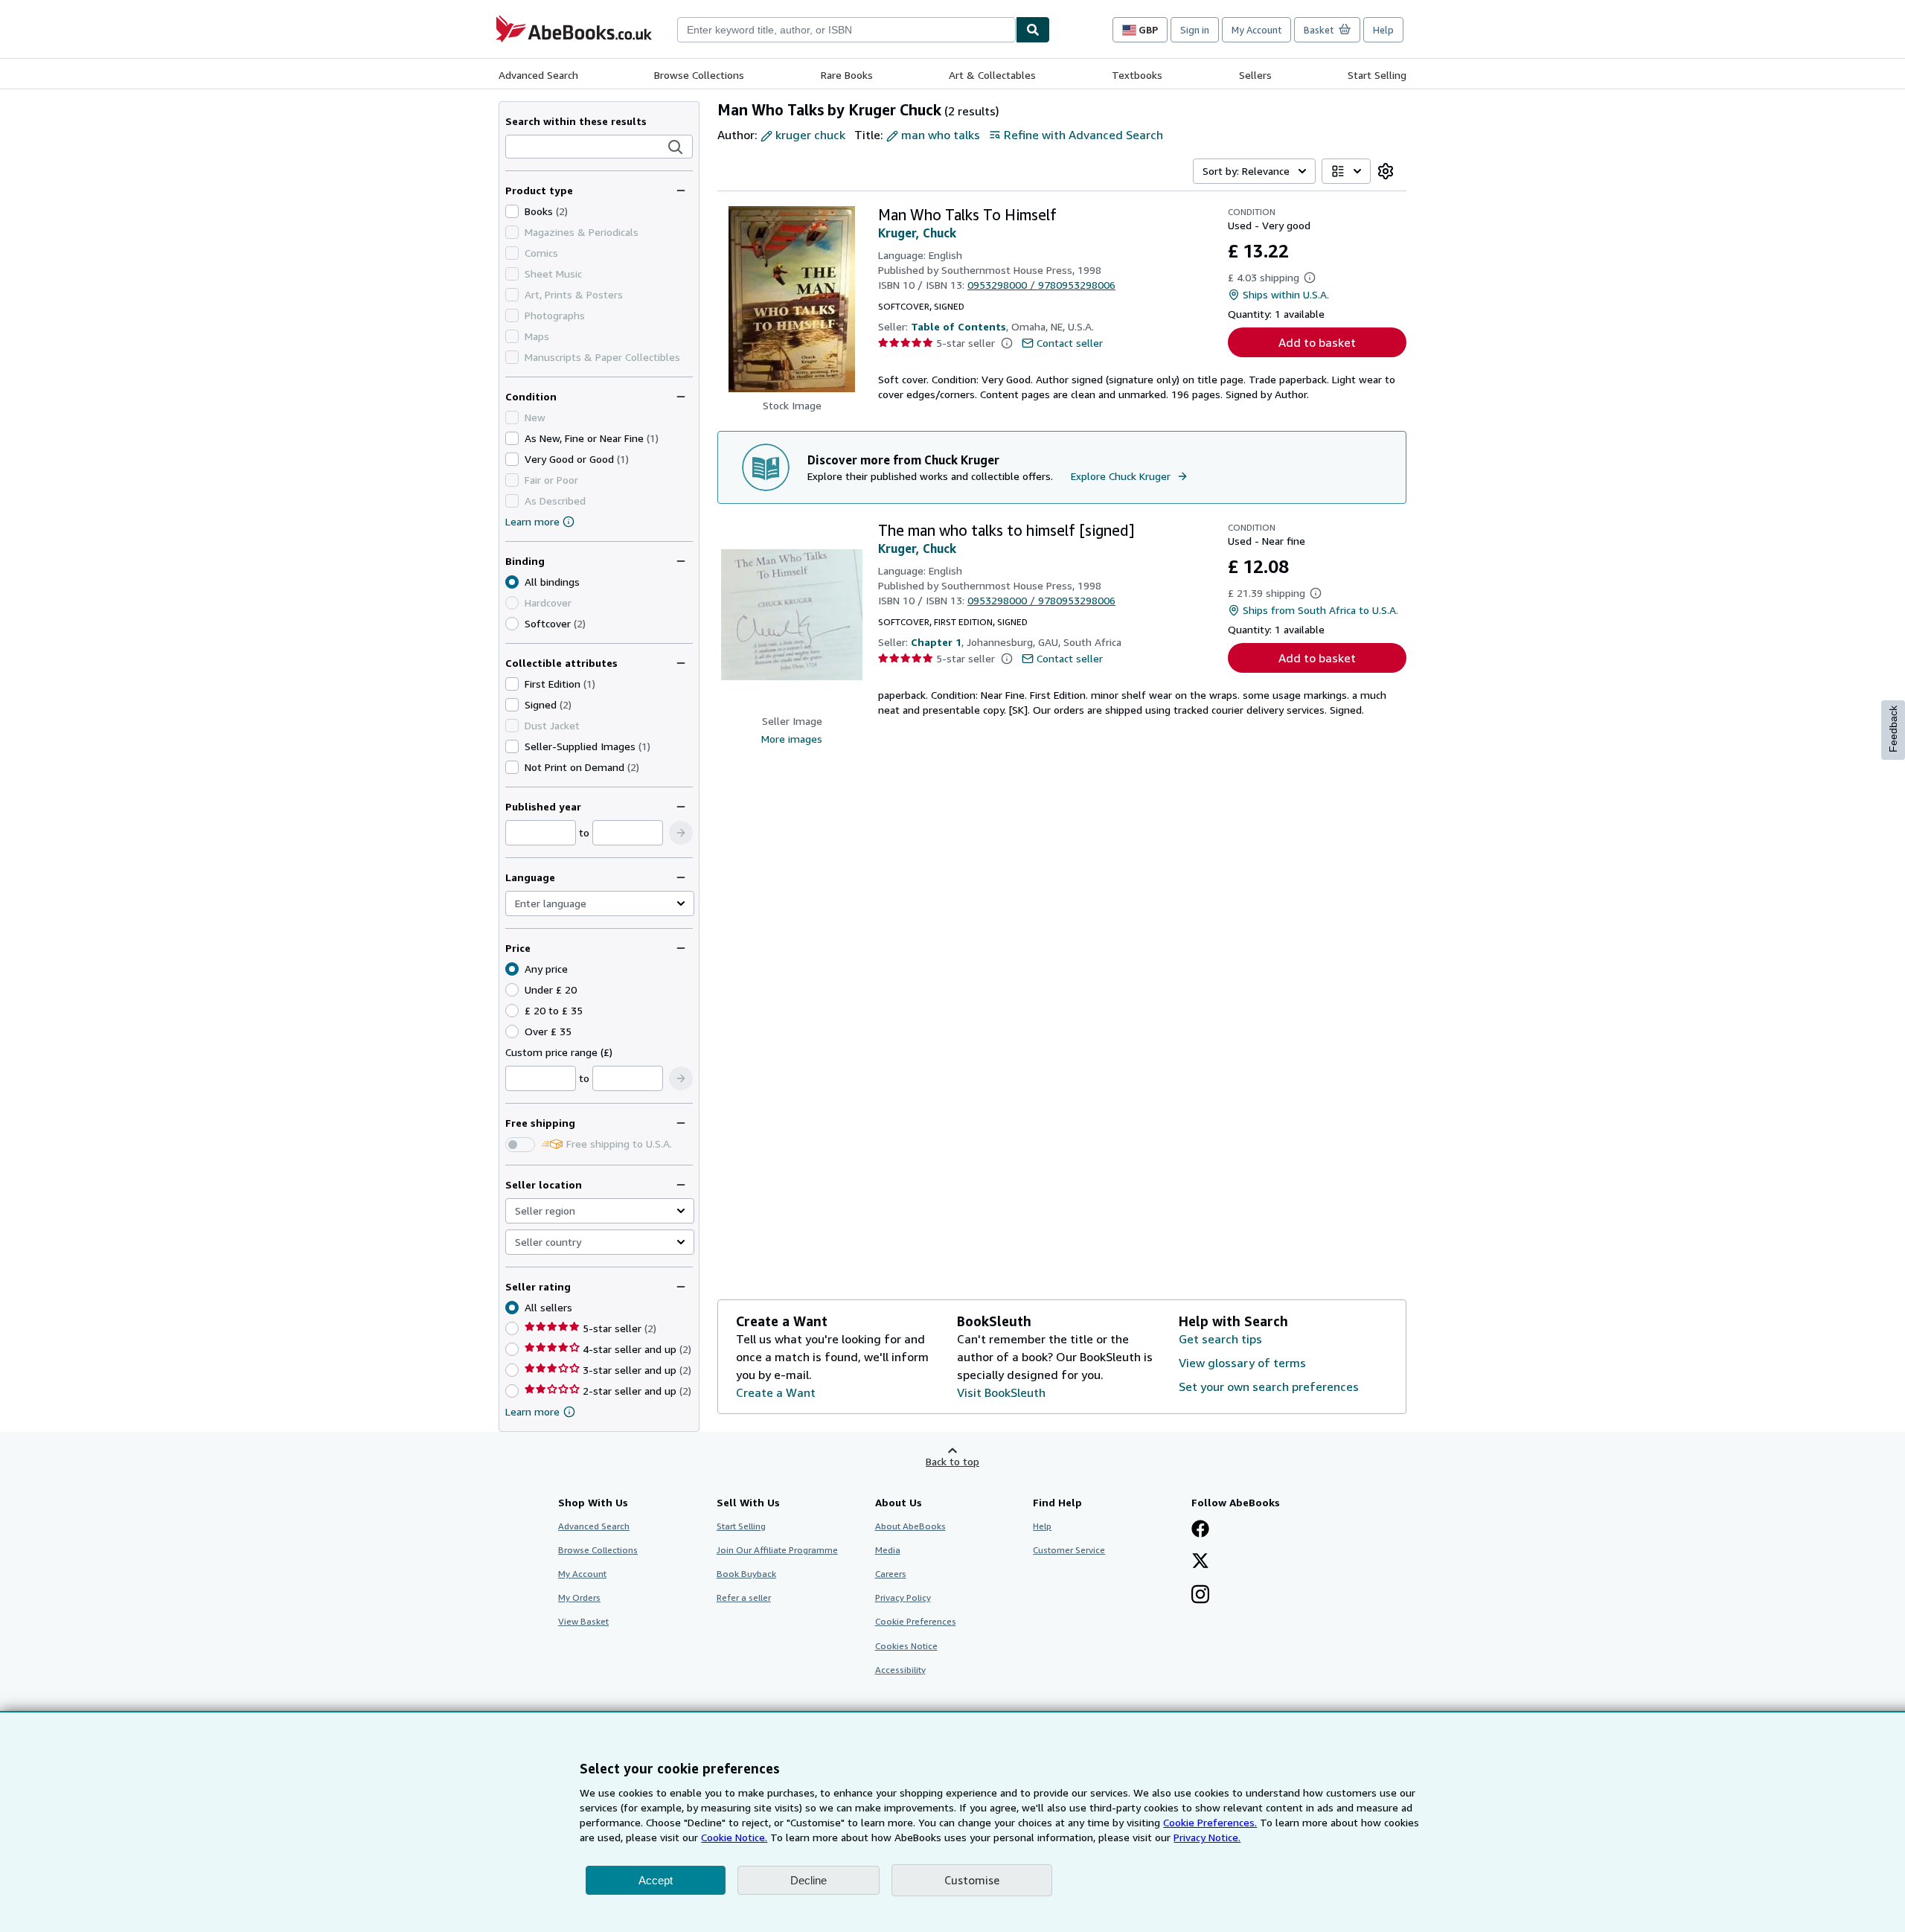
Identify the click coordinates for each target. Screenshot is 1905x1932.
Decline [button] (809, 1880)
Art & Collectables (992, 75)
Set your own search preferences (1269, 1386)
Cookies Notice (906, 1646)
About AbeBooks (910, 1526)
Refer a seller (744, 1597)
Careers (891, 1574)
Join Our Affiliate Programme (777, 1550)
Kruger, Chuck (917, 233)
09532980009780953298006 (1041, 285)
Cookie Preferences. (1210, 1822)
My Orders (579, 1597)
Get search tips (1220, 1339)
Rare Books (847, 75)
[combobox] (846, 30)
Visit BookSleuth (1001, 1392)
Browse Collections (699, 75)
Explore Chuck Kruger (1121, 476)
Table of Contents (958, 326)
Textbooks (1137, 75)
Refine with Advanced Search (1083, 135)
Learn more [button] (532, 1411)
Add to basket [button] (1317, 342)
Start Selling (1377, 75)
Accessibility (900, 1670)
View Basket (583, 1621)
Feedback (1893, 729)
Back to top (952, 1461)
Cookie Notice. (734, 1837)
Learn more (532, 521)
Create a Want (776, 1392)
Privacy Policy (903, 1597)
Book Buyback (746, 1574)
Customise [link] (972, 1880)
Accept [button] (656, 1880)
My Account (1256, 30)
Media (888, 1550)
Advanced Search (538, 75)
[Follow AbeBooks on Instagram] (1200, 1596)
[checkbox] (512, 211)
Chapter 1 (936, 642)
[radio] (512, 624)
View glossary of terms (1242, 1363)
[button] (676, 147)
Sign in (1195, 30)
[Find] (1033, 30)
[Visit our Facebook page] (1200, 1530)
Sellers (1255, 75)
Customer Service (1069, 1550)
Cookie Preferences (916, 1621)
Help (1383, 30)
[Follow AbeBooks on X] (1200, 1562)
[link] (1386, 171)
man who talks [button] (941, 135)
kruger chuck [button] (810, 135)
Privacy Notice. (1207, 1837)
